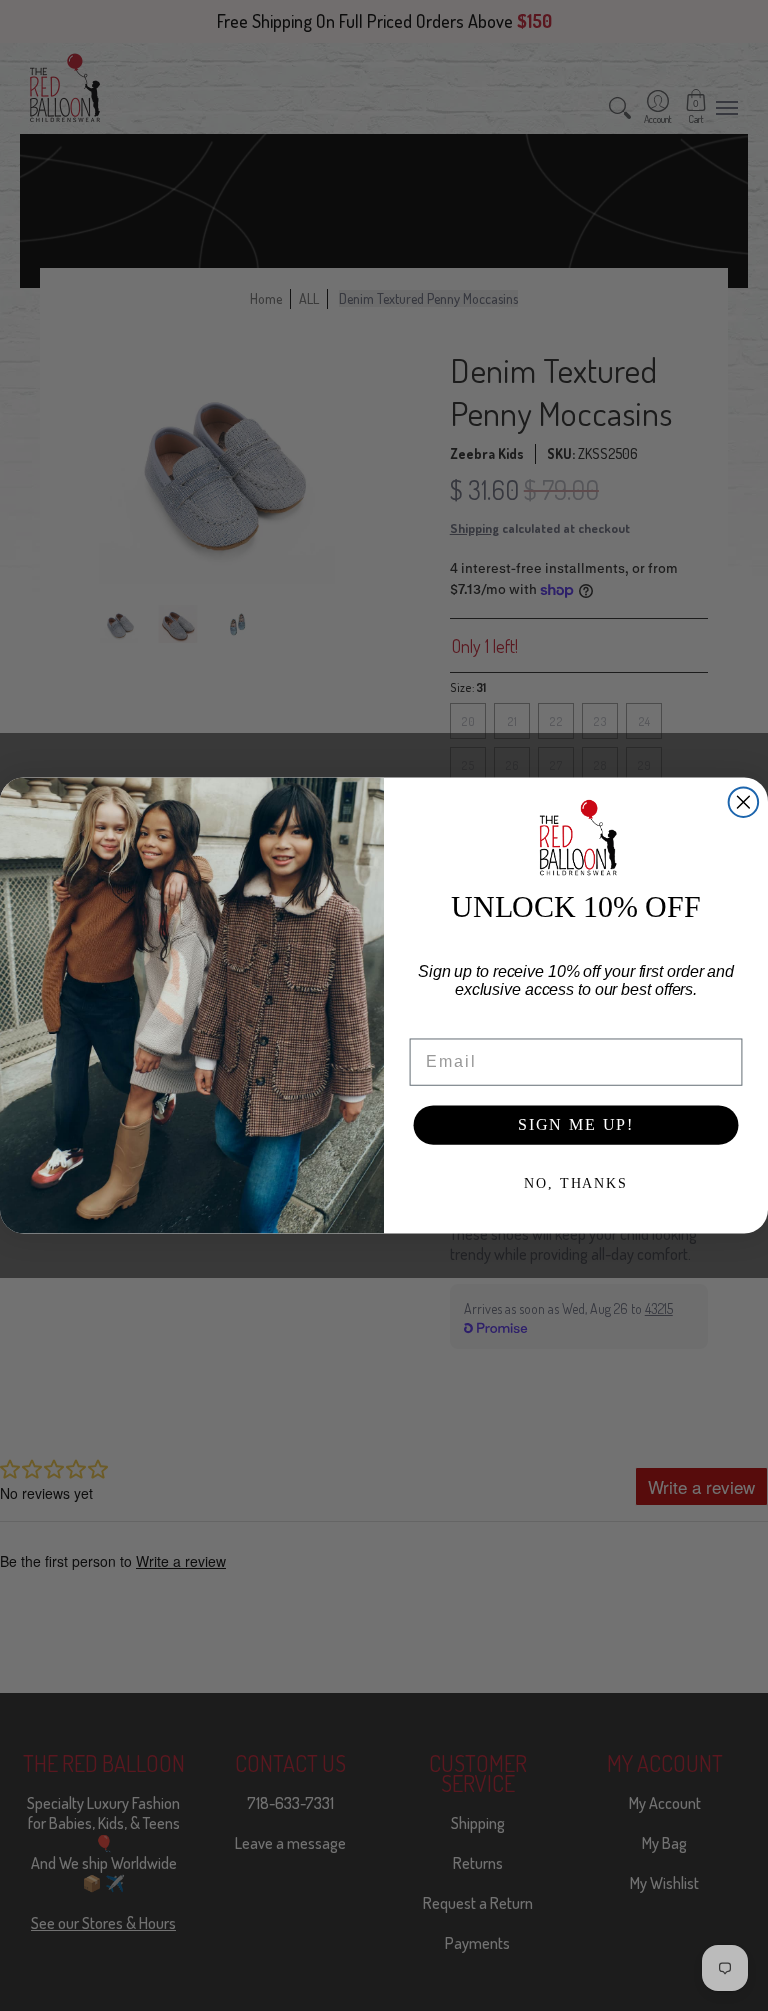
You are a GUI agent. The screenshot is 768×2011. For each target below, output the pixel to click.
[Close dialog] (744, 803)
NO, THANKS (575, 1183)
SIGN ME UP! (576, 1124)
